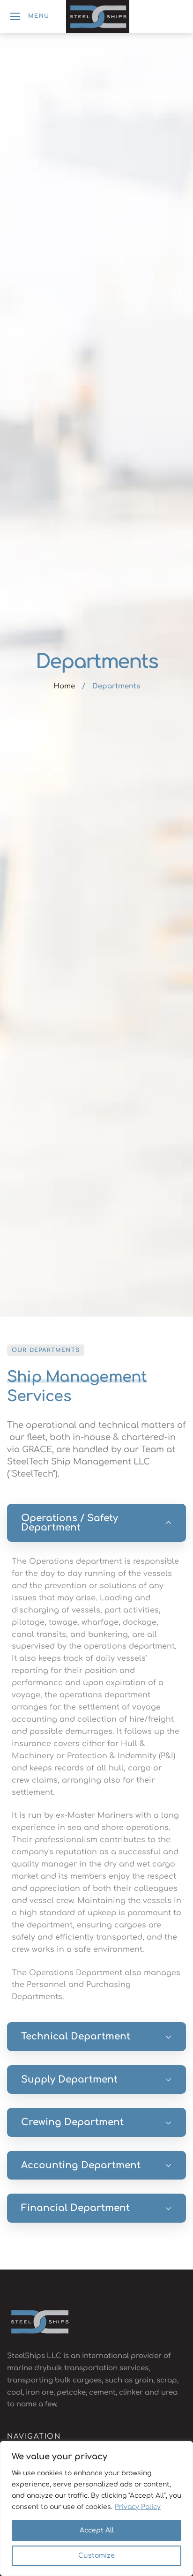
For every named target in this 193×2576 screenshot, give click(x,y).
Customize (96, 2556)
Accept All (97, 2530)
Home (64, 686)
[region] (96, 2509)
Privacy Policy (138, 2507)
